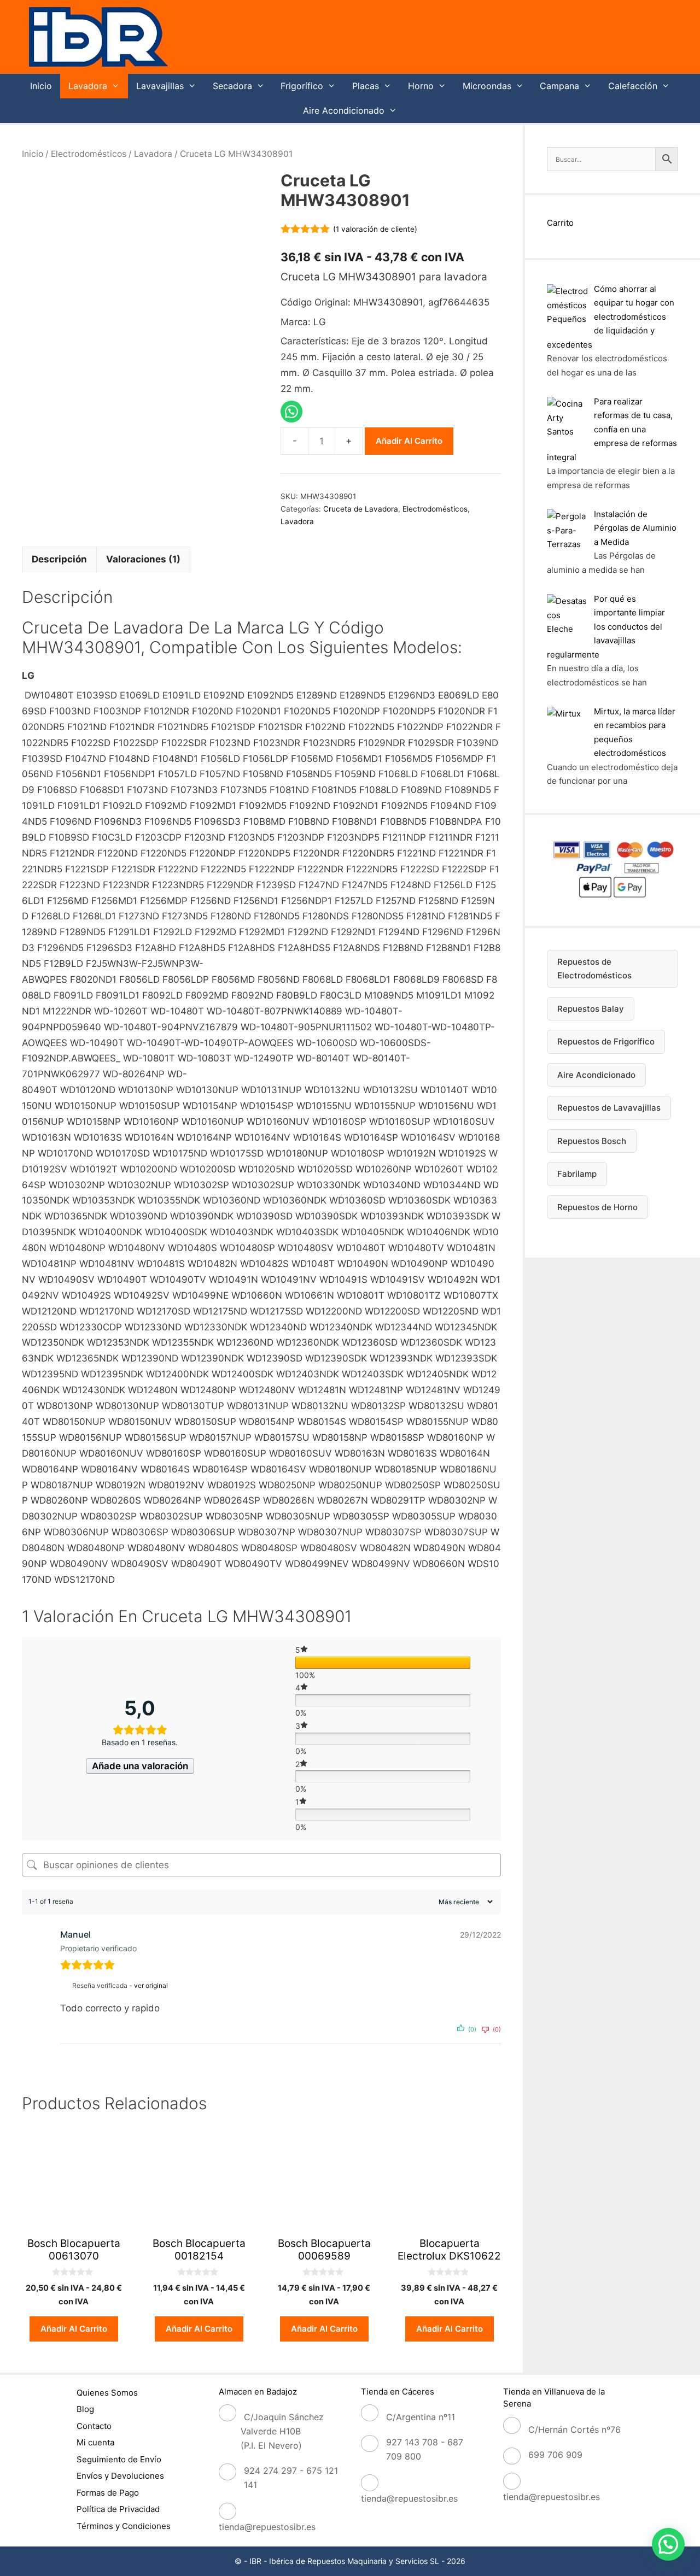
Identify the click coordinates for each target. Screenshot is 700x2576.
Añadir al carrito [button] (74, 2329)
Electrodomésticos (89, 154)
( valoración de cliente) (375, 229)
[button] (668, 2544)
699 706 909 (555, 2455)
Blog (85, 2409)
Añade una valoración (140, 1766)
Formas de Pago (108, 2493)
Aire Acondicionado (344, 110)
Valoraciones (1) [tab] (143, 559)
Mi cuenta (95, 2442)
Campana (559, 86)
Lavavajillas (160, 86)
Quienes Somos (107, 2393)
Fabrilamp (577, 1174)
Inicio (41, 86)
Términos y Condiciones (124, 2526)
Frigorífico (302, 86)
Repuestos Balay (591, 1009)
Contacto (94, 2426)
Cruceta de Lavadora (361, 509)
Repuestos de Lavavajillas (609, 1108)
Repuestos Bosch (592, 1141)
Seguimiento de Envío (119, 2459)
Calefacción (633, 86)
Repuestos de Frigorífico (606, 1041)
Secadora (232, 86)
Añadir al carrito (409, 441)
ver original (151, 1985)
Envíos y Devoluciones (120, 2476)
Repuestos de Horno (597, 1207)
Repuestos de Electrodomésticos (594, 969)
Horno (421, 86)
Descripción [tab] (59, 559)
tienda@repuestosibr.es (267, 2527)
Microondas (487, 86)
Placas (366, 86)
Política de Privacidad (118, 2509)
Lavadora (88, 86)
